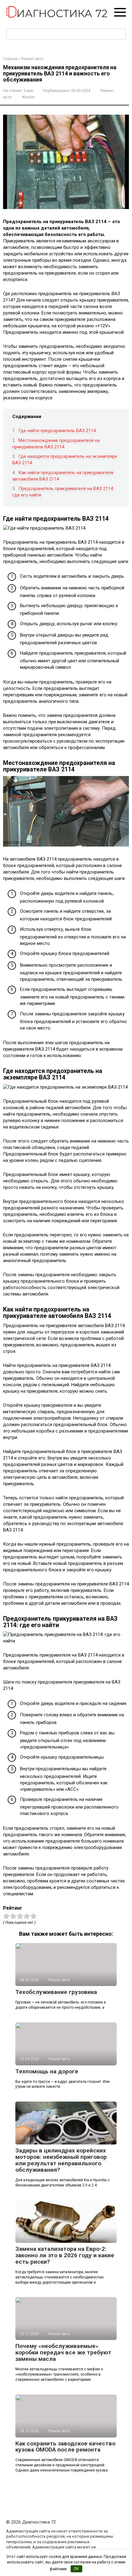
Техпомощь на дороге (47, 2071)
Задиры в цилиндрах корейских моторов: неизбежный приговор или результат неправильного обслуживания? (61, 2160)
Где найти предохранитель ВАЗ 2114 (57, 431)
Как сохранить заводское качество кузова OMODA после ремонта (65, 2447)
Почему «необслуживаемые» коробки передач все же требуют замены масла (63, 2352)
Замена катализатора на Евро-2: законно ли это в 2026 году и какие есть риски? (65, 2255)
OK (76, 2568)
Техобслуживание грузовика (56, 1992)
